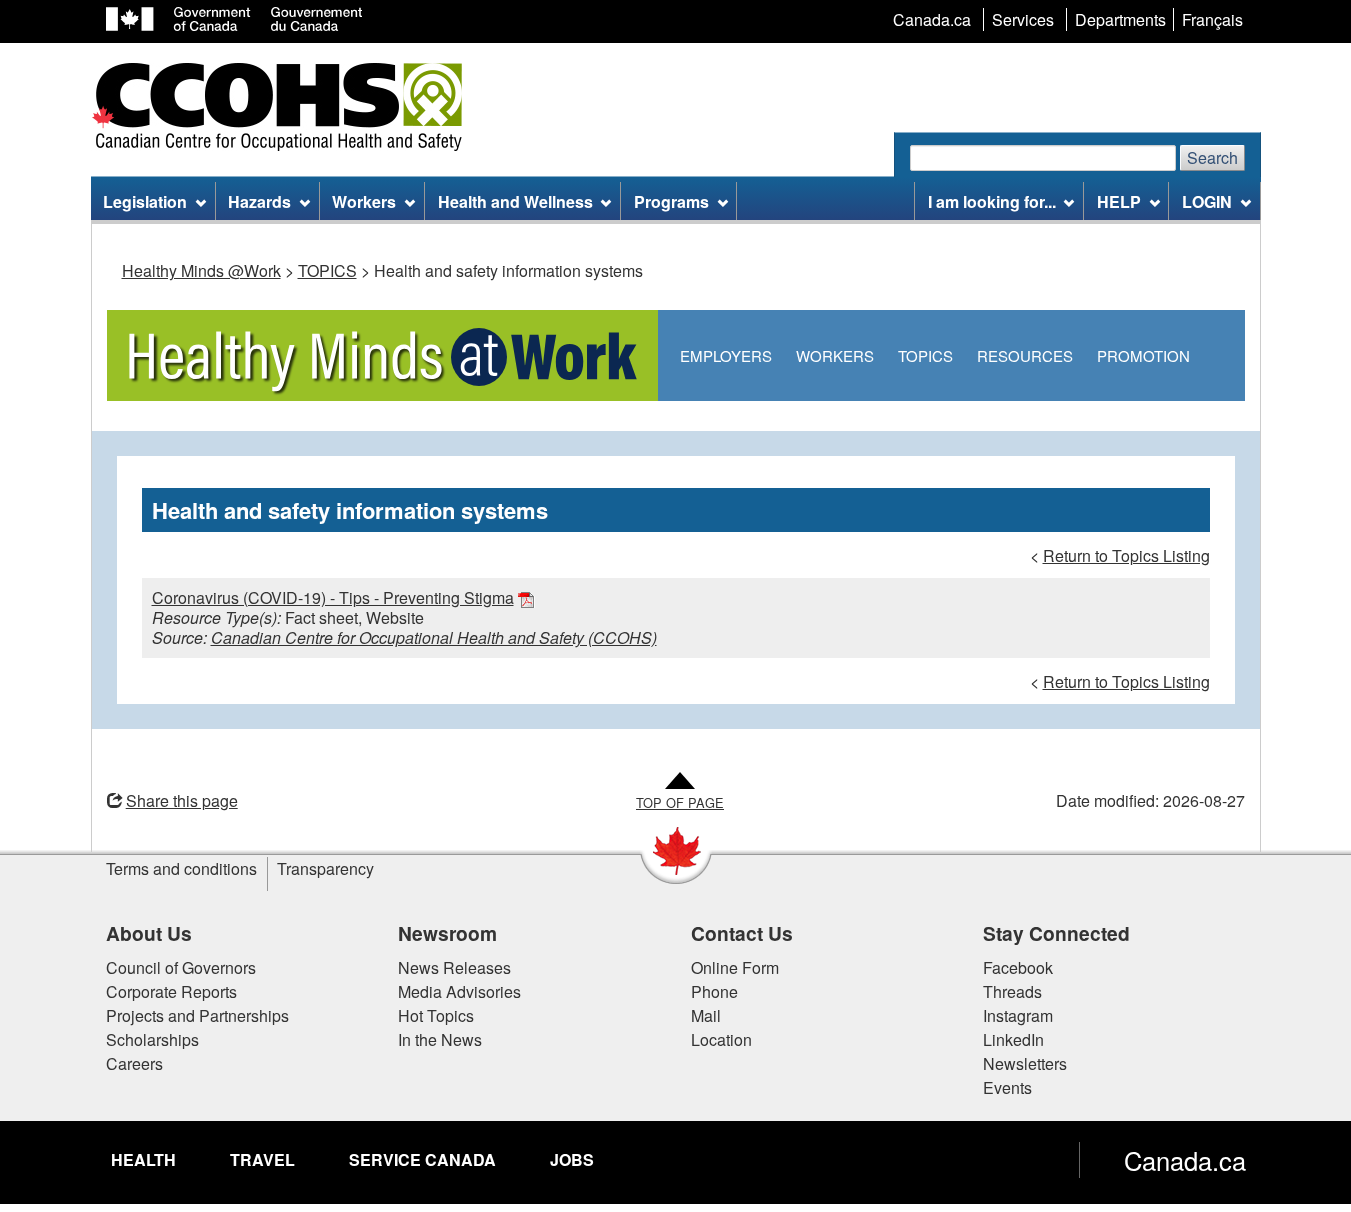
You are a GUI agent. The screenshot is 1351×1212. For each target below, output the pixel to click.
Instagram (1018, 1015)
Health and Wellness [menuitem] (515, 201)
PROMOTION (1143, 355)
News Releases (454, 967)
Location (721, 1039)
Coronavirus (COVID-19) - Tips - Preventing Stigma (333, 597)
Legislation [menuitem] (145, 201)
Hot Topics (436, 1015)
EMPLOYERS (726, 355)
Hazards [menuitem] (259, 201)
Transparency (325, 868)
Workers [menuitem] (364, 201)
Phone (714, 991)
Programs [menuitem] (671, 201)
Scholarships (152, 1039)
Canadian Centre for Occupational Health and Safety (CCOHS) (434, 637)
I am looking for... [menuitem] (992, 201)
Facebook (1018, 967)
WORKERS (835, 355)
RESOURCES (1025, 355)
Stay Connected (1056, 933)
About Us (149, 933)
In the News (440, 1039)
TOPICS (327, 270)
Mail (706, 1015)
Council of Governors (181, 967)
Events (1007, 1087)
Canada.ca (1185, 1160)
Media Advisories (459, 991)
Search (1212, 157)
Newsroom (447, 933)
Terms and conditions (181, 868)
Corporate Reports (171, 991)
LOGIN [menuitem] (1207, 201)
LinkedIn (1013, 1039)
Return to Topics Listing (1126, 555)
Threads (1012, 991)
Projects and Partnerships (197, 1015)
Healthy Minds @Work (201, 270)
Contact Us (742, 933)
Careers (134, 1063)
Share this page (182, 800)
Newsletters (1025, 1063)
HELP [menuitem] (1119, 201)
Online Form (735, 967)
